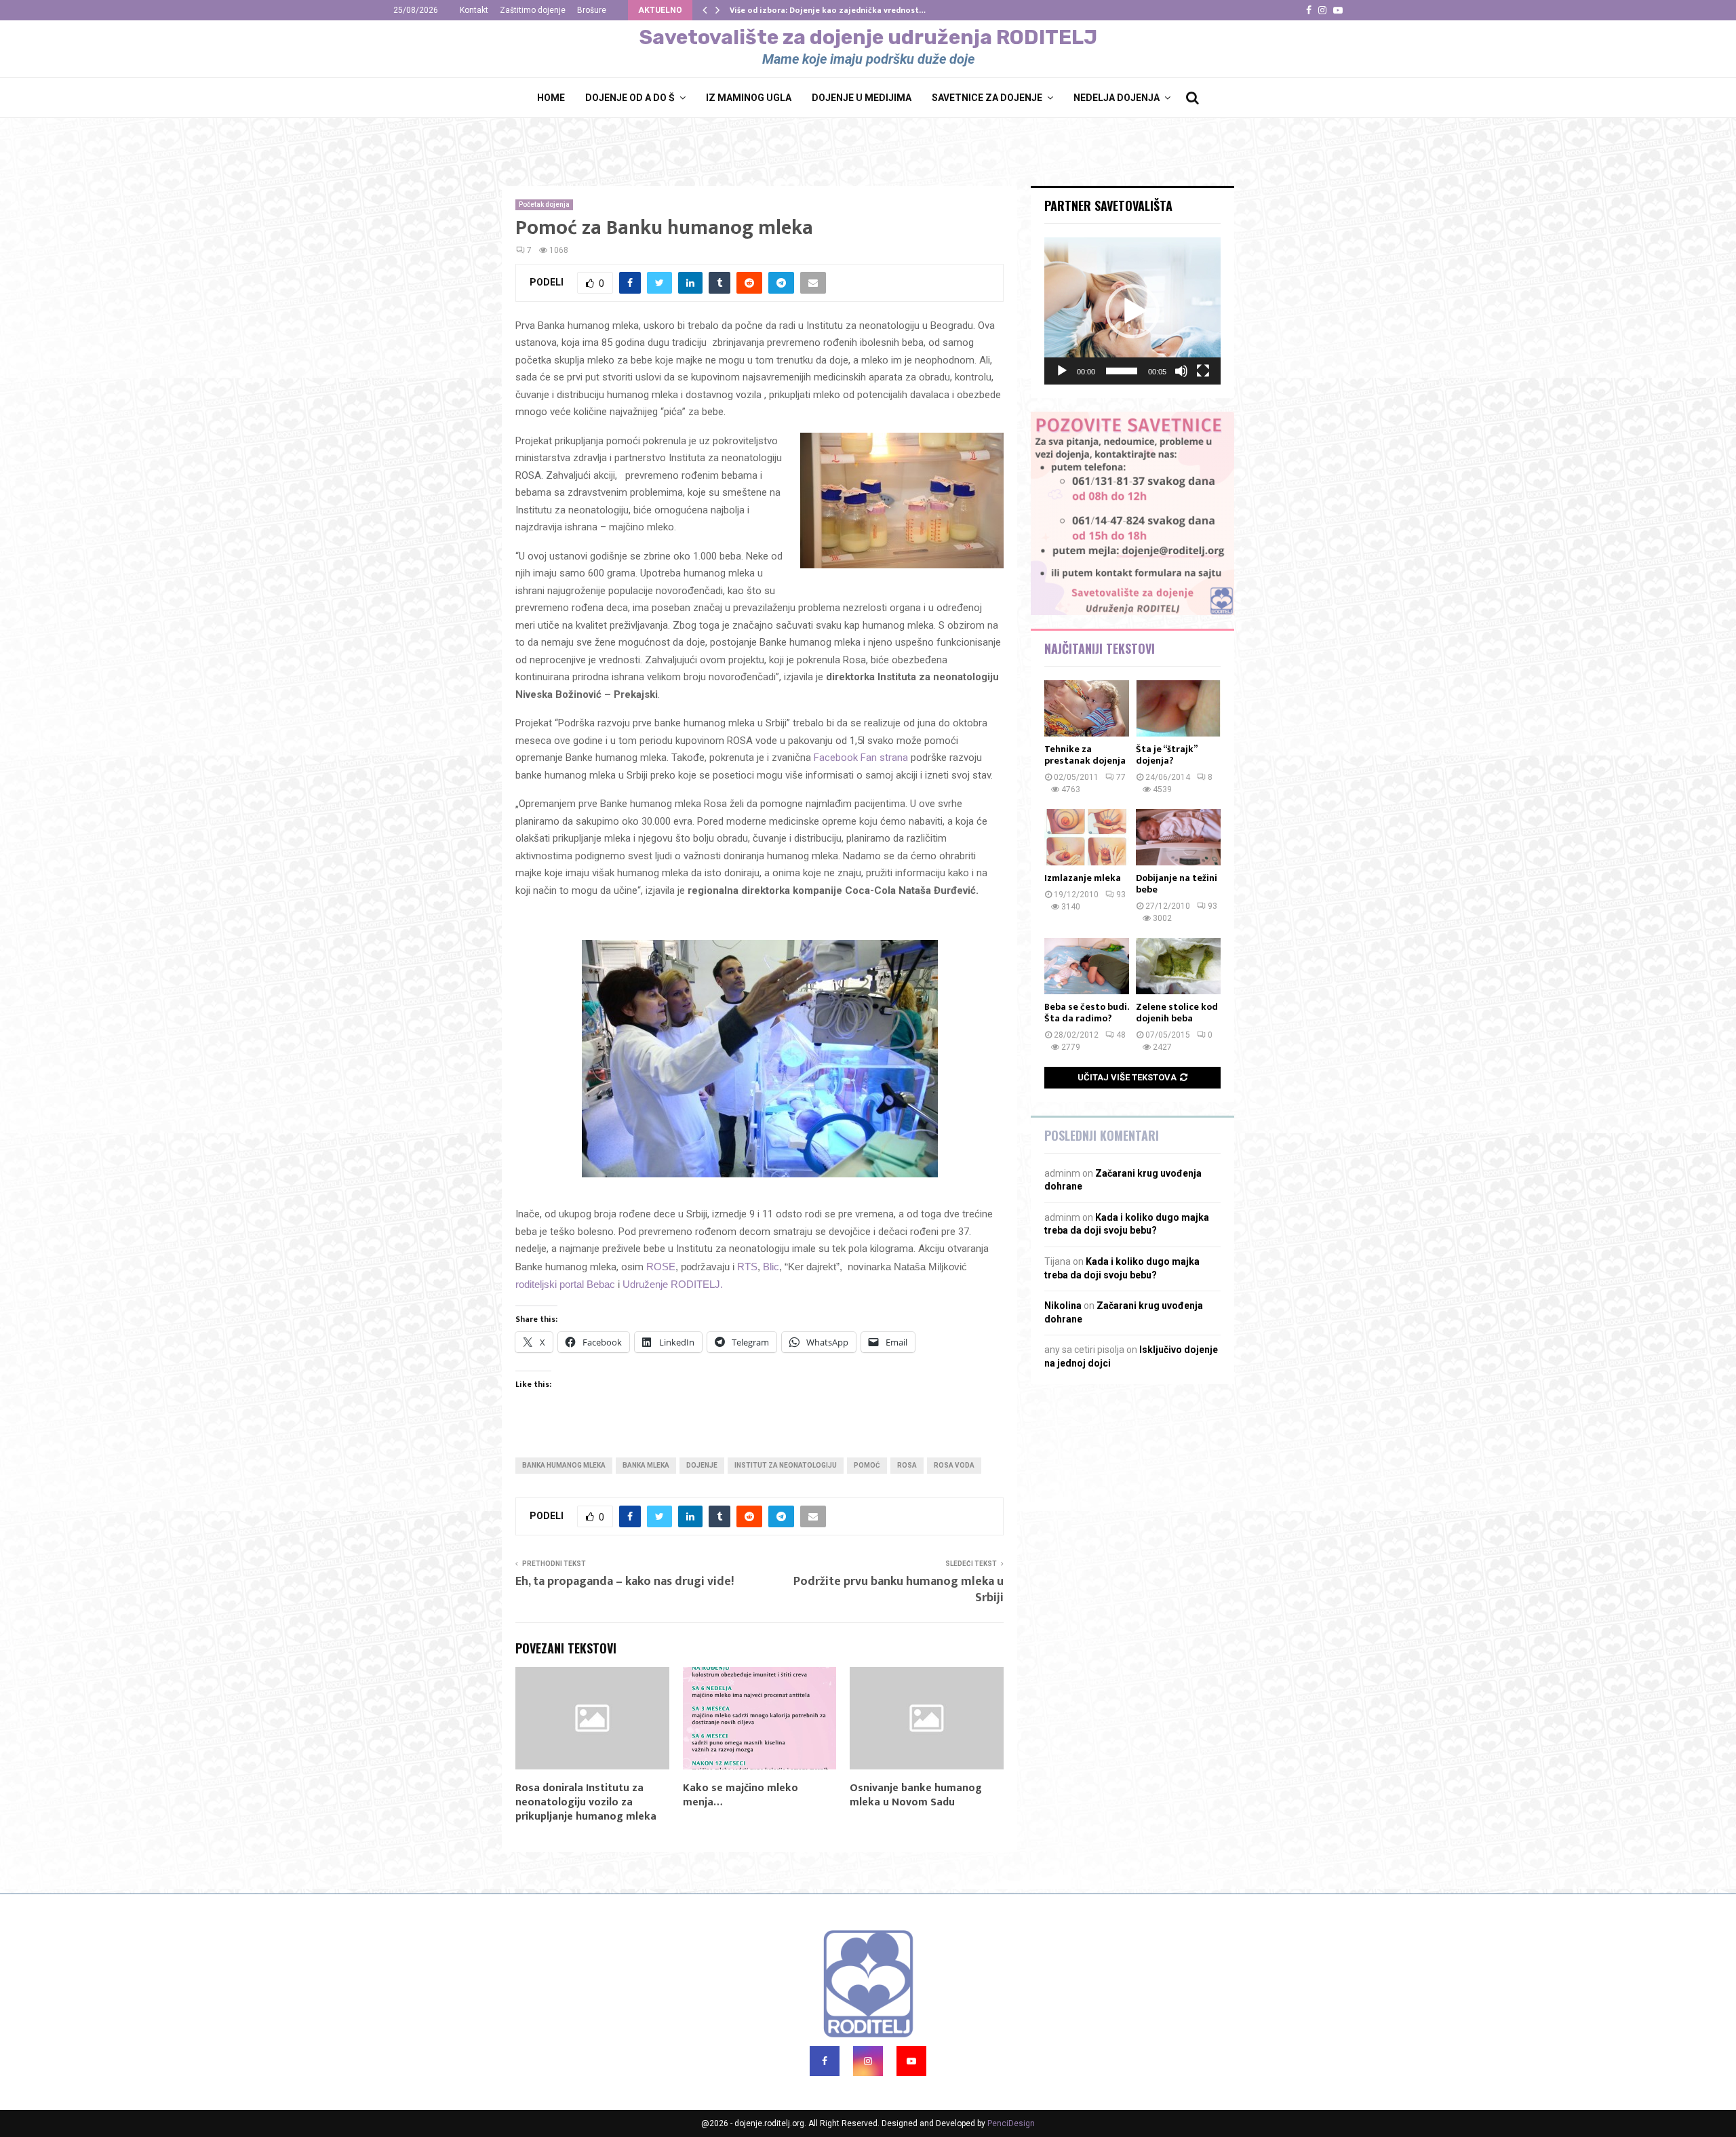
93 (1121, 895)
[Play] (1062, 371)
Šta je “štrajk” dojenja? (1166, 755)
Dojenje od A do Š (630, 98)
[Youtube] (911, 2061)
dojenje (702, 1465)
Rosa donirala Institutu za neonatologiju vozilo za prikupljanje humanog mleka (586, 1802)
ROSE (661, 1267)
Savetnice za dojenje (987, 98)
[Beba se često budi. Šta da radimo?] (1087, 966)
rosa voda (954, 1465)
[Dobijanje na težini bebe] (1178, 837)
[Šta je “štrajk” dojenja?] (1178, 708)
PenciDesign (1011, 2123)
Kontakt (474, 10)
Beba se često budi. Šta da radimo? (1086, 1013)
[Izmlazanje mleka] (1087, 837)
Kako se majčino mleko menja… (741, 1795)
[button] (1132, 311)
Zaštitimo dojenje (533, 10)
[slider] (1122, 371)
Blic (771, 1267)
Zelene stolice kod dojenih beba (1177, 1013)
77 (1121, 777)
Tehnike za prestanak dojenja (1085, 755)
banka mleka (646, 1465)
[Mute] (1181, 371)
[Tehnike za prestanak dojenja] (1087, 708)
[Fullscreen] (1203, 371)
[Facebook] (825, 2061)
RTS (747, 1267)
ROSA (907, 1465)
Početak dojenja (544, 204)
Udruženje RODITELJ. (673, 1284)
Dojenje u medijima (862, 98)
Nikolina (1063, 1306)
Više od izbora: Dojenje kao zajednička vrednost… (828, 10)
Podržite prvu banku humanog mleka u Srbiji (899, 1590)
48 (1121, 1035)
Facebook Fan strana (861, 758)
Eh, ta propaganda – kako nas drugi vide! (625, 1582)
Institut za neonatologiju (786, 1465)
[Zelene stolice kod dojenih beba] (1178, 966)
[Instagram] (868, 2061)
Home (551, 98)
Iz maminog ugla (749, 98)
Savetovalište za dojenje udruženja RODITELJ (868, 37)
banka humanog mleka (564, 1465)
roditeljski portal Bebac (565, 1284)
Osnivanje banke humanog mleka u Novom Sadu (916, 1795)
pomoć (867, 1465)
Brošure (592, 10)
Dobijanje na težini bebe (1177, 884)
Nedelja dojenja (1117, 98)
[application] (1132, 311)
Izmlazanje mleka (1083, 878)
